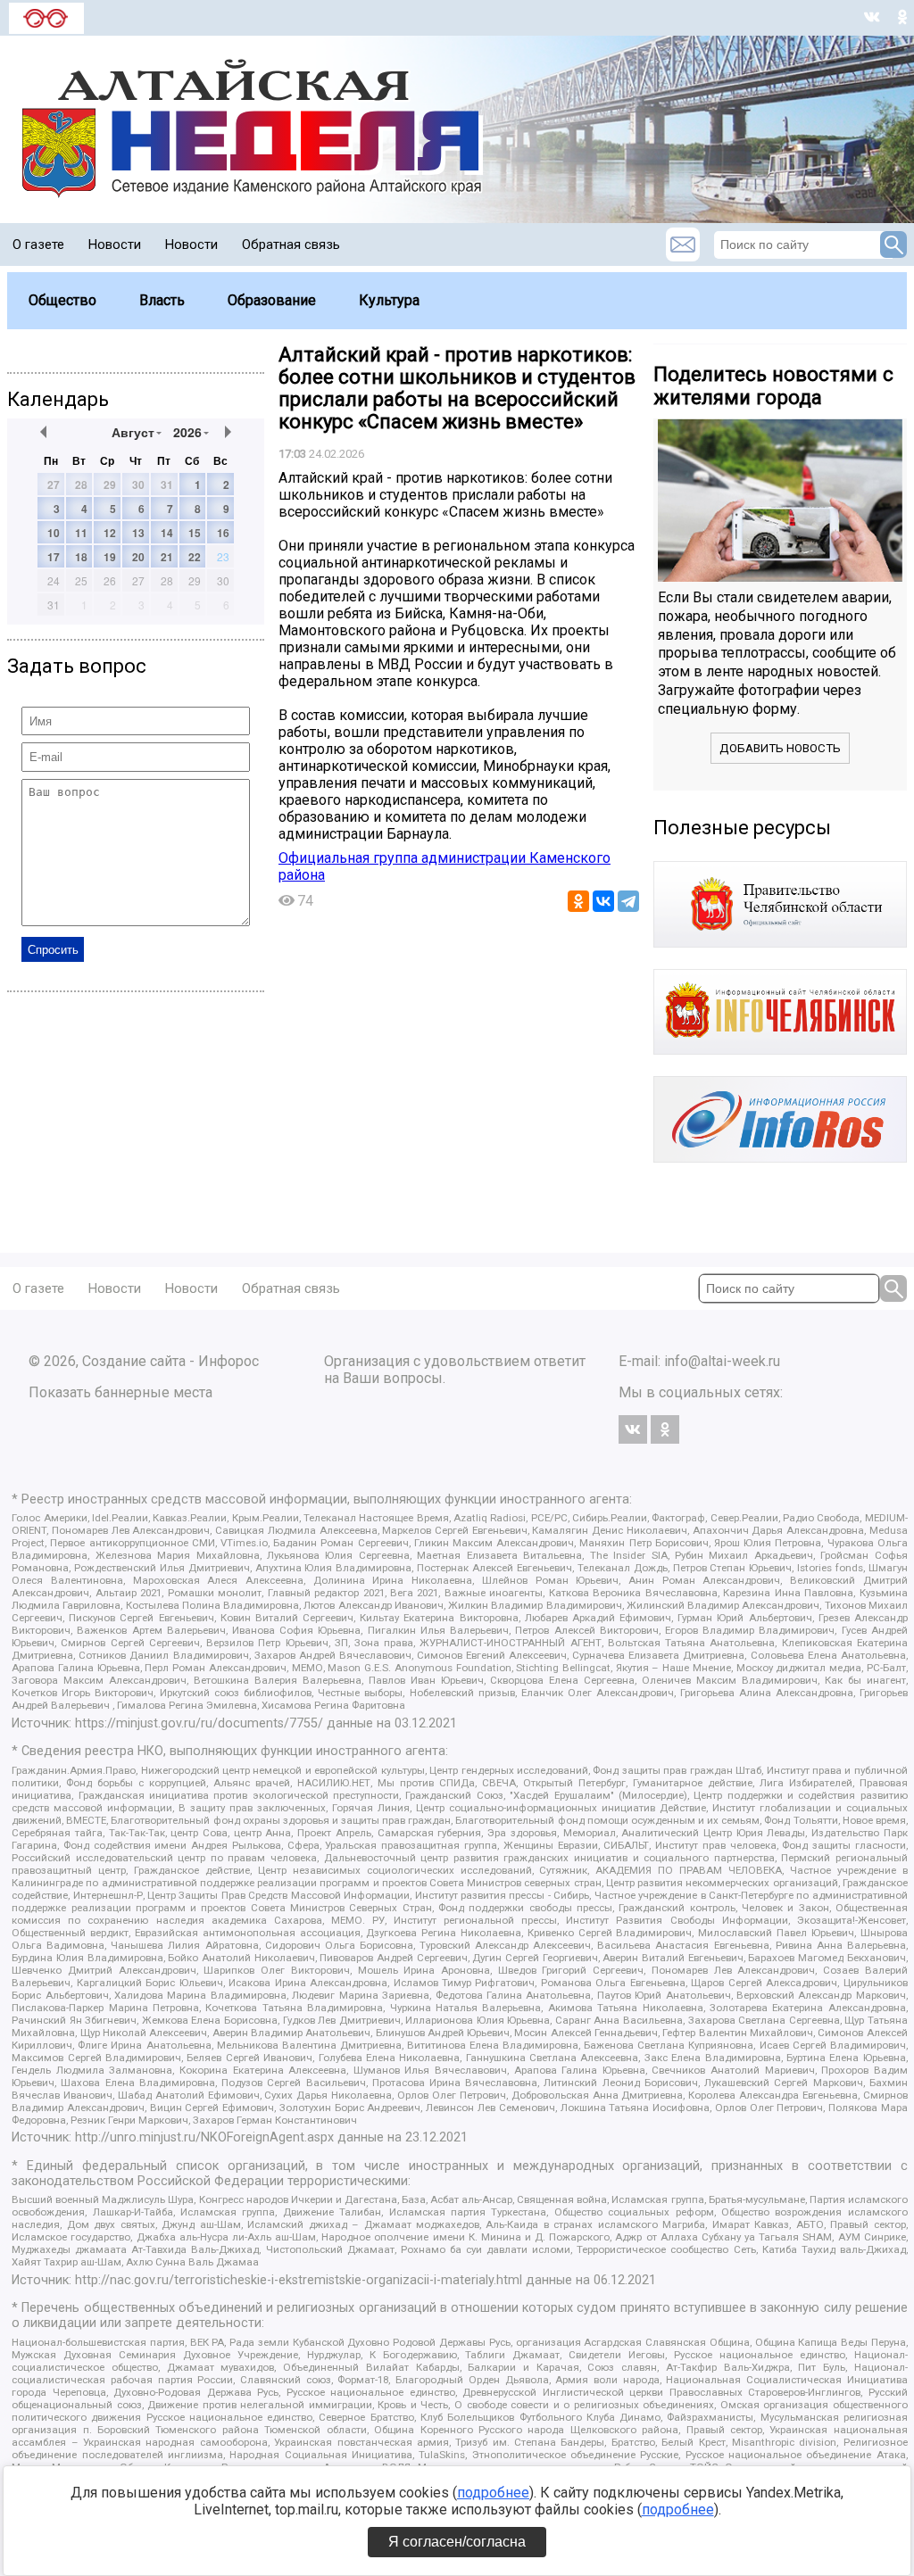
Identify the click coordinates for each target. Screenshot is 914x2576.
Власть (162, 300)
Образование (272, 300)
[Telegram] (628, 901)
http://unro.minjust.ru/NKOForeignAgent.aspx (204, 2137)
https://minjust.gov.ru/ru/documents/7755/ (199, 1723)
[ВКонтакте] (603, 901)
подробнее (493, 2493)
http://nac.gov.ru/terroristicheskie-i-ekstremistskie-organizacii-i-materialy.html (299, 2280)
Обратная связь (291, 244)
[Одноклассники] (578, 901)
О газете (38, 244)
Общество (62, 300)
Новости (115, 244)
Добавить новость (780, 748)
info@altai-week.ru (722, 1361)
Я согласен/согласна (457, 2542)
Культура (389, 300)
